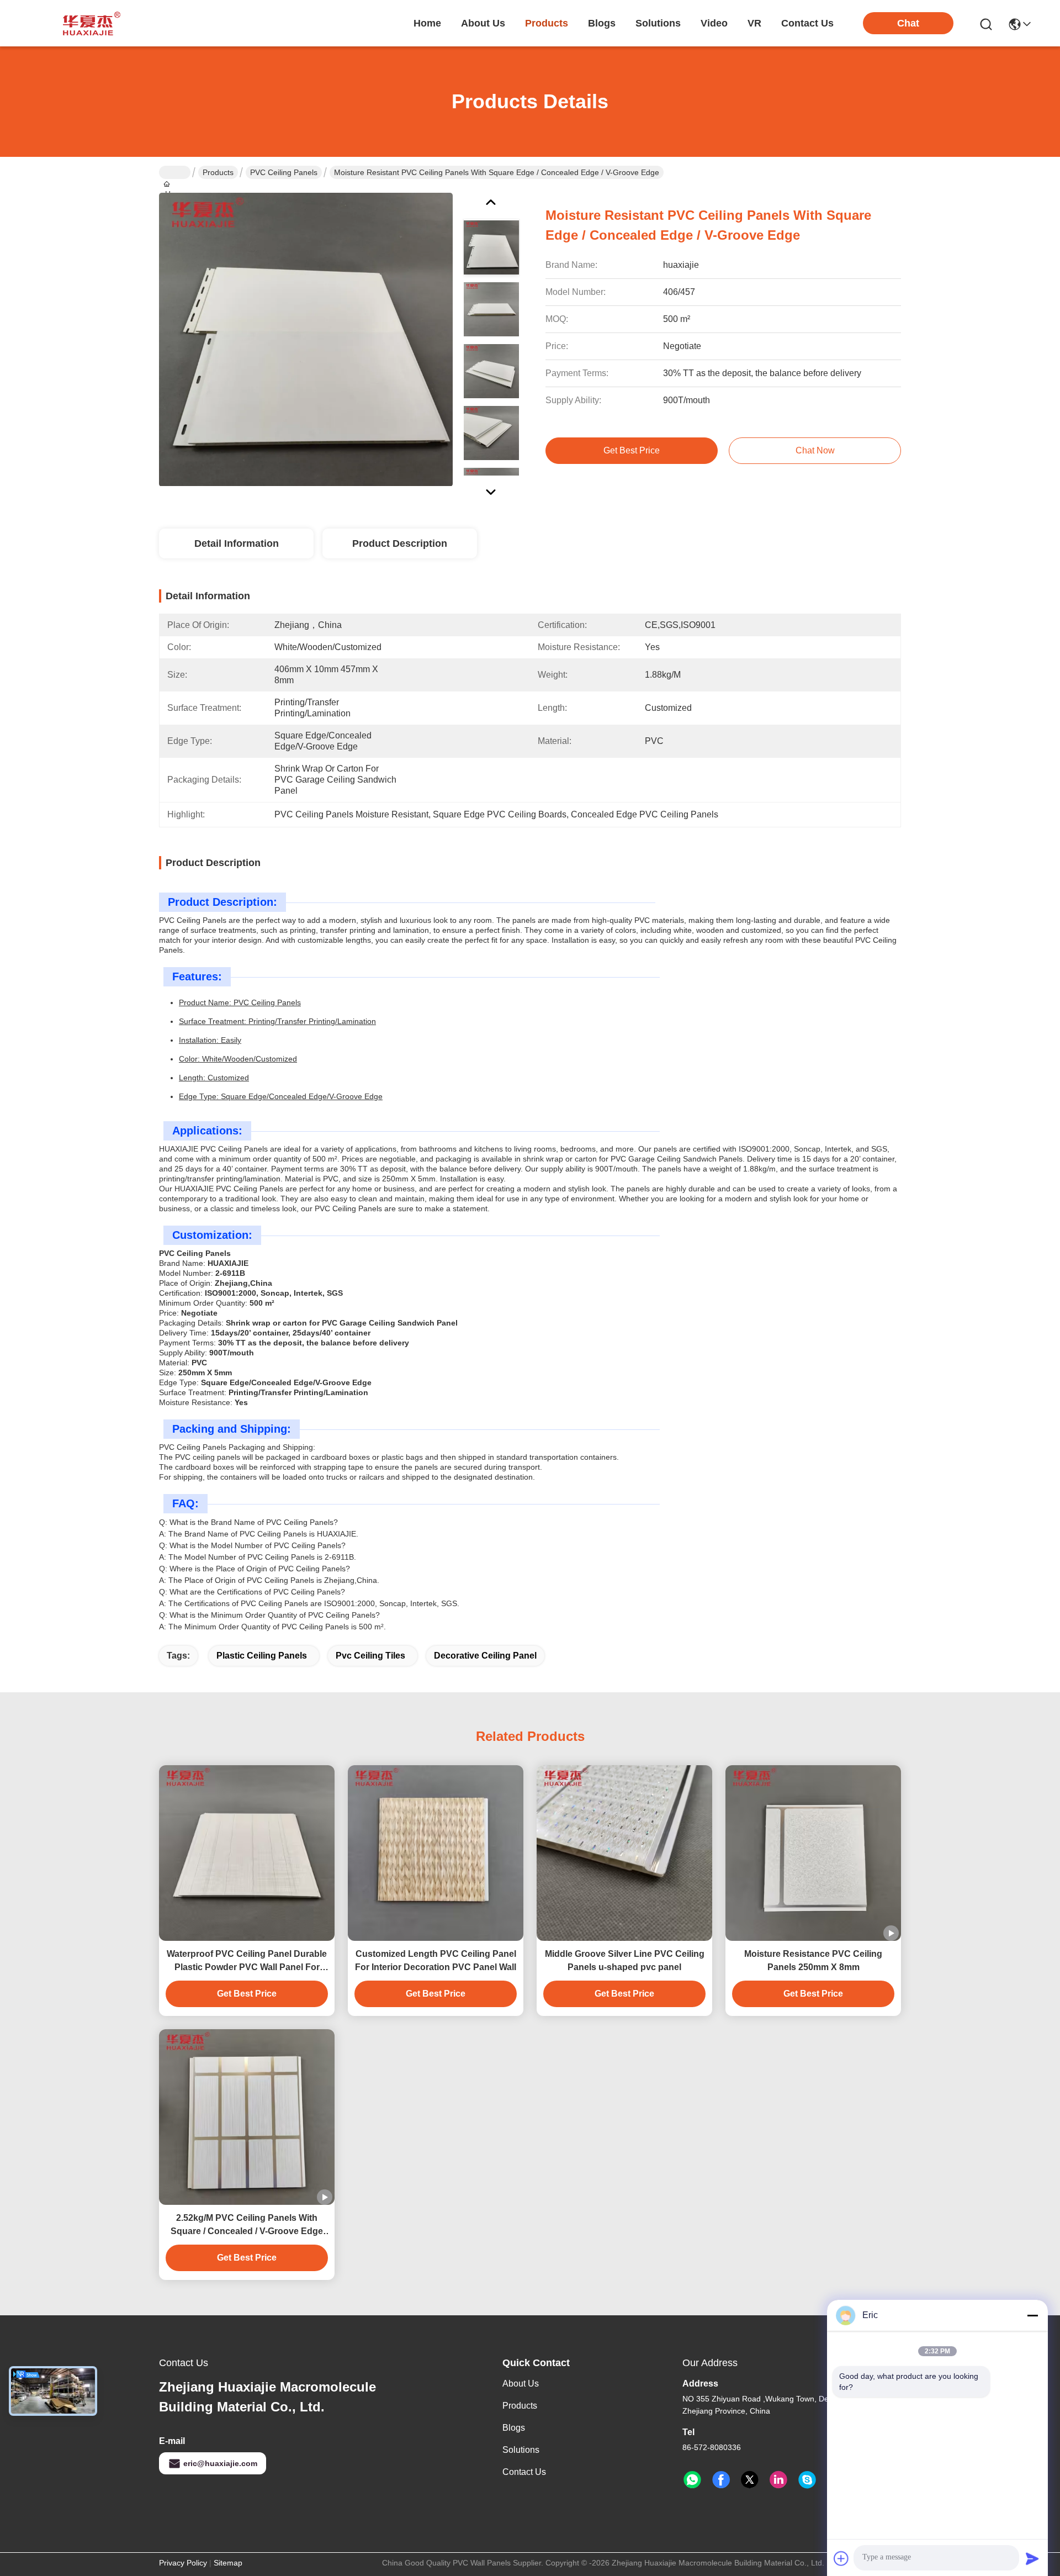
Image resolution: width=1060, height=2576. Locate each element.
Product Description (400, 543)
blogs (602, 23)
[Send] (1032, 2558)
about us (483, 23)
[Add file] (841, 2558)
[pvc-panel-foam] (807, 2480)
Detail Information (237, 543)
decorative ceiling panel (485, 1656)
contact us (807, 23)
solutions (658, 23)
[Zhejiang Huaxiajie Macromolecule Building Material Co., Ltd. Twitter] (750, 2480)
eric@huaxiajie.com (220, 2463)
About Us (521, 2384)
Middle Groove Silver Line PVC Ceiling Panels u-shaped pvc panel (625, 1960)
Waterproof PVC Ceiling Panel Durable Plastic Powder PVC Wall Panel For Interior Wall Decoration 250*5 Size (247, 1962)
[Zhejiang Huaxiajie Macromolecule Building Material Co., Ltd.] (88, 23)
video (714, 23)
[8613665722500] (692, 2480)
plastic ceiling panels (262, 1656)
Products (218, 172)
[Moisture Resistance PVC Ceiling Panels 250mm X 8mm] (813, 1853)
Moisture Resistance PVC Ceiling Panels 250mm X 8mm (813, 1960)
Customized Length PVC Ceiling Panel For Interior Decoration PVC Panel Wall (436, 1960)
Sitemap (228, 2563)
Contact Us (524, 2472)
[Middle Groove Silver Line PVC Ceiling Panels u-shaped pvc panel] (624, 1853)
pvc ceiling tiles (370, 1656)
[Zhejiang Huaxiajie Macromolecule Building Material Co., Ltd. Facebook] (721, 2480)
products (547, 23)
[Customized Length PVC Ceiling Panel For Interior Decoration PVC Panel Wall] (436, 1853)
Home (427, 23)
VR (754, 23)
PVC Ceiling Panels (284, 172)
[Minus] (1032, 2315)
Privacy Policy (183, 2563)
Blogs (514, 2428)
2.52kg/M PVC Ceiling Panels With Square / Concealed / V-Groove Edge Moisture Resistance (247, 2226)
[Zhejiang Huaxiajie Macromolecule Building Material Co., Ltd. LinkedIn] (778, 2480)
